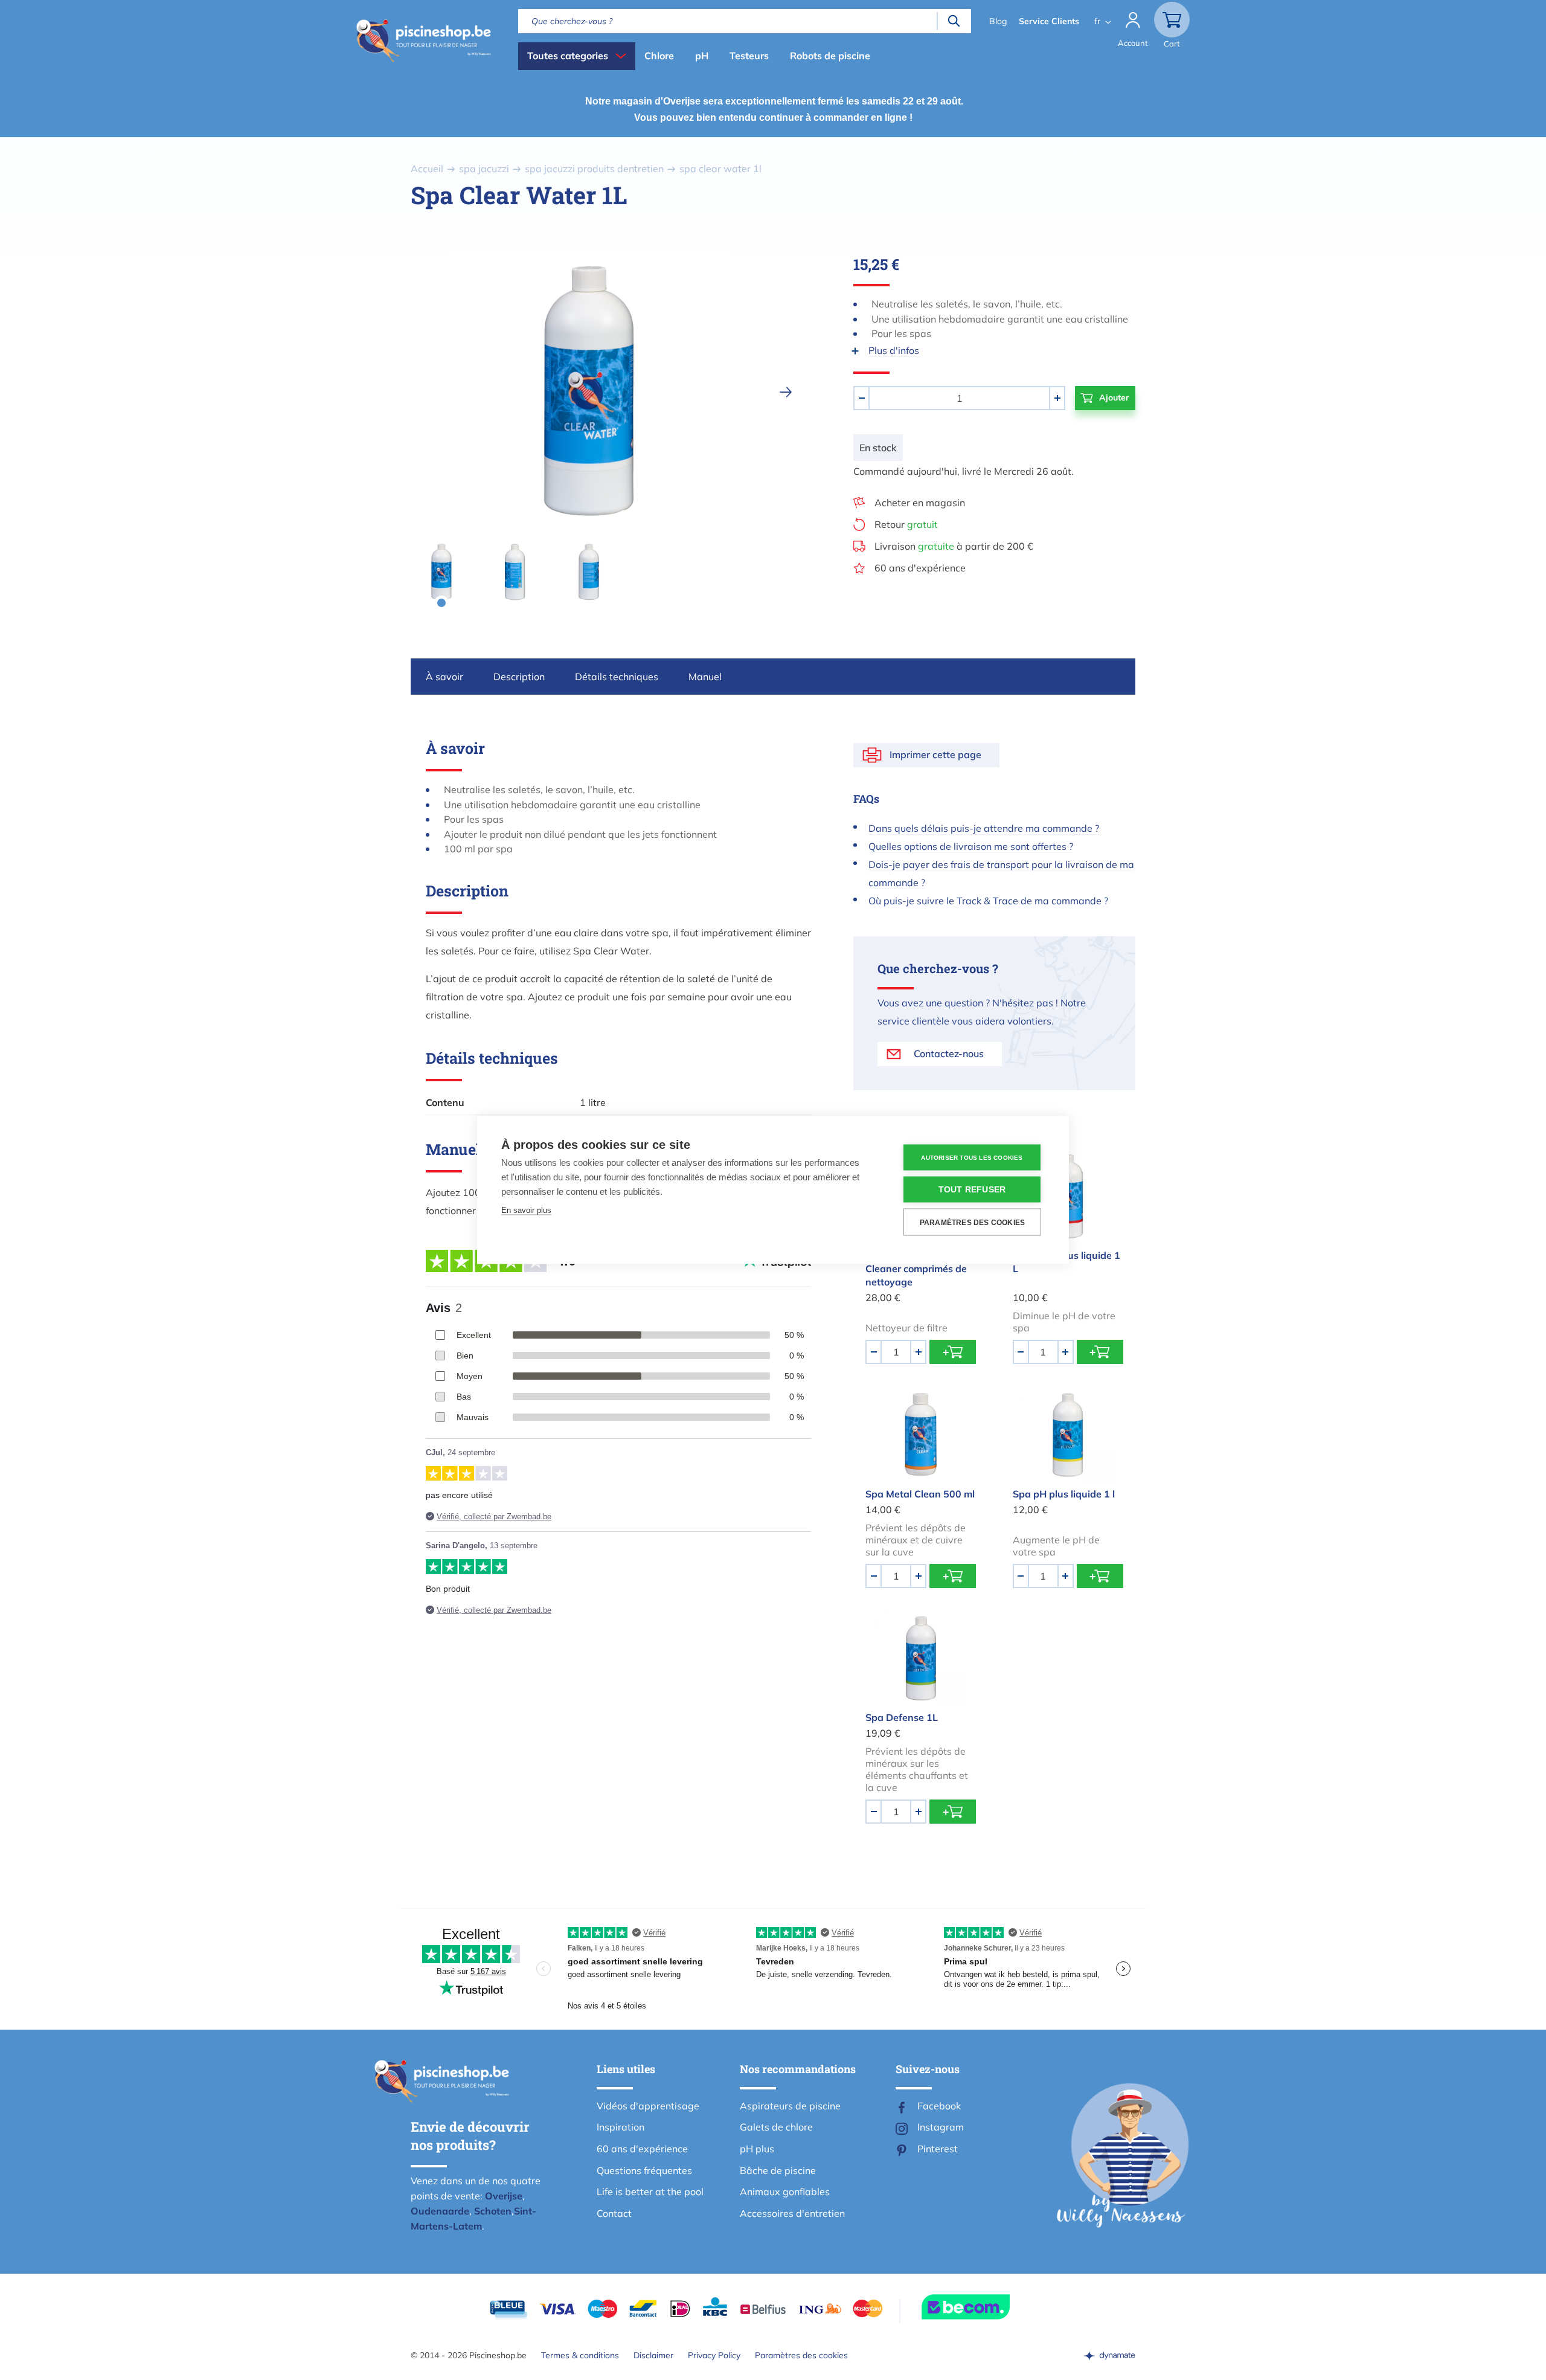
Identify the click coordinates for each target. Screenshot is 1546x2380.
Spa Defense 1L (902, 1717)
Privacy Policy (714, 2355)
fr (1097, 21)
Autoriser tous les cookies (972, 1157)
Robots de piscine (830, 56)
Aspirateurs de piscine (790, 2106)
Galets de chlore (776, 2127)
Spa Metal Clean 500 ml (920, 1494)
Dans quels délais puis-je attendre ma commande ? (984, 828)
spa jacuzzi (484, 169)
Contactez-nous (949, 1053)
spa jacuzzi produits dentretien (594, 169)
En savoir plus (526, 1210)
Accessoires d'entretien (792, 2213)
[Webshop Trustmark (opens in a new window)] (987, 2307)
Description (519, 677)
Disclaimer (653, 2355)
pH (702, 56)
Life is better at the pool (650, 2192)
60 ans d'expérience (920, 568)
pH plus (757, 2149)
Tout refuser (972, 1190)
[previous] (392, 392)
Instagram (941, 2127)
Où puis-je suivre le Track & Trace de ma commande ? (988, 901)
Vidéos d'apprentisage (648, 2106)
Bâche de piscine (778, 2170)
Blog (998, 21)
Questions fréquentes (644, 2170)
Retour (906, 524)
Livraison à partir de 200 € (954, 546)
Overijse (504, 2196)
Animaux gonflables (785, 2192)
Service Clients (1049, 21)
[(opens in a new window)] (1109, 2355)
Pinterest (938, 2149)
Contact (614, 2213)
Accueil (427, 169)
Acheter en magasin (920, 503)
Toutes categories (568, 56)
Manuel (705, 677)
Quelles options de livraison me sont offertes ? (971, 846)
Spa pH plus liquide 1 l (1064, 1494)
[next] (786, 392)
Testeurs (749, 56)
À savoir (444, 677)
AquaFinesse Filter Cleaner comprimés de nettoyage (916, 1269)
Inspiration (621, 2127)
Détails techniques (617, 677)
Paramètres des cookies (801, 2355)
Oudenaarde (440, 2211)
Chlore (659, 56)
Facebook (939, 2106)
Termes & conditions (580, 2355)
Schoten (493, 2211)
